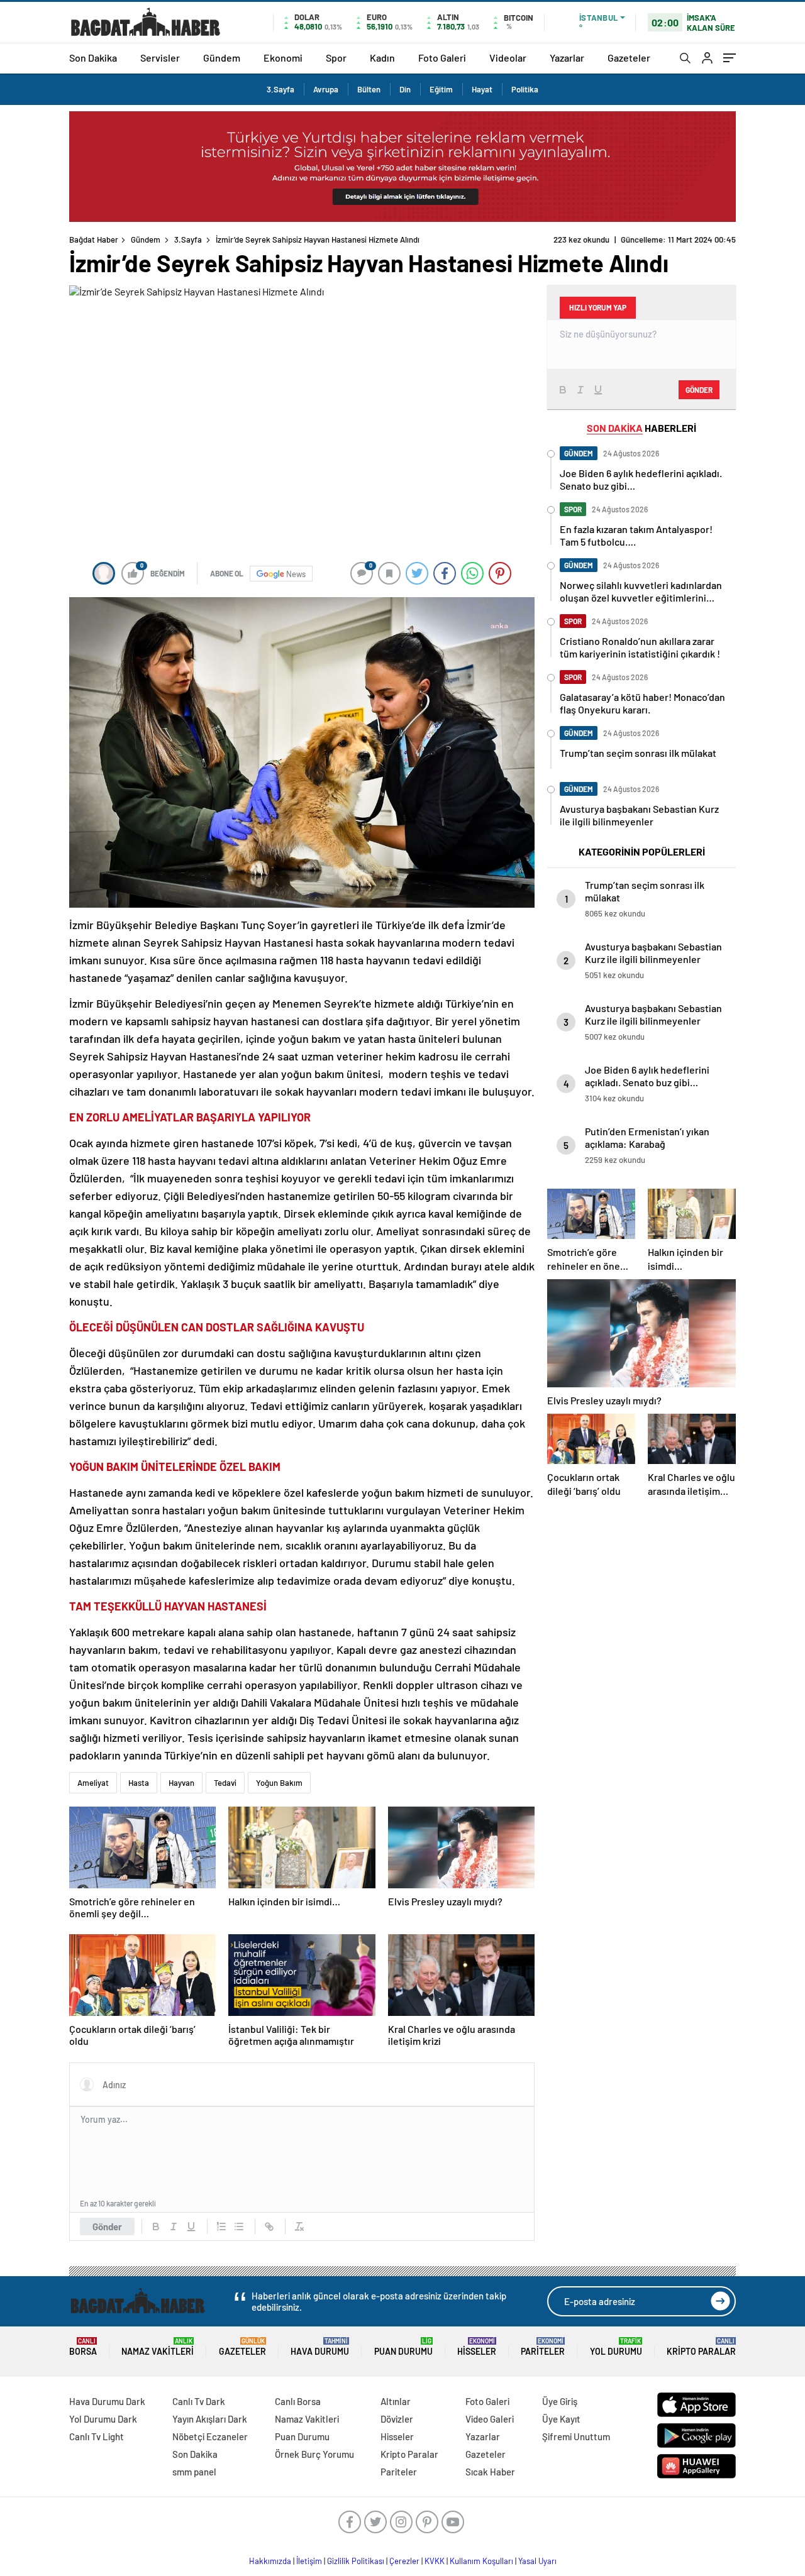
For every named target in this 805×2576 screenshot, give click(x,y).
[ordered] (221, 2226)
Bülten (369, 89)
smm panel (194, 2472)
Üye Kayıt (561, 2419)
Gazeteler (629, 58)
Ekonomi (283, 58)
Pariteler (543, 2347)
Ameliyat (93, 1783)
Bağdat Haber (94, 239)
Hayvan (181, 1783)
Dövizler (397, 2419)
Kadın (382, 58)
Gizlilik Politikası (356, 2561)
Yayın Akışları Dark (210, 2419)
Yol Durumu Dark (103, 2419)
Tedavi (225, 1783)
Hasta (139, 1783)
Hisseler (477, 2347)
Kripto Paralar (701, 2347)
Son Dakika (93, 58)
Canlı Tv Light (97, 2436)
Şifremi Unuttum (576, 2436)
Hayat (482, 89)
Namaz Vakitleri (158, 2347)
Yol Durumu (616, 2347)
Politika (525, 89)
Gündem (222, 58)
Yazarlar (567, 58)
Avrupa (326, 89)
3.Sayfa (280, 89)
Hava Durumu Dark (107, 2401)
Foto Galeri (442, 58)
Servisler (160, 58)
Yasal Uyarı (537, 2561)
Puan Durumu (403, 2347)
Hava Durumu (320, 2347)
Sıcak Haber (490, 2472)
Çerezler (404, 2561)
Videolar (508, 58)
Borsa (83, 2347)
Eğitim (441, 89)
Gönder (107, 2226)
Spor (336, 58)
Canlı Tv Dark (199, 2401)
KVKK (435, 2561)
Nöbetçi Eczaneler (210, 2436)
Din (405, 89)
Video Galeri (490, 2419)
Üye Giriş (560, 2401)
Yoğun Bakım (279, 1783)
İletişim (309, 2561)
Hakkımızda (270, 2561)
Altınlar (396, 2401)
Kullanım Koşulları (481, 2561)
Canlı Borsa (298, 2401)
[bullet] (239, 2226)
